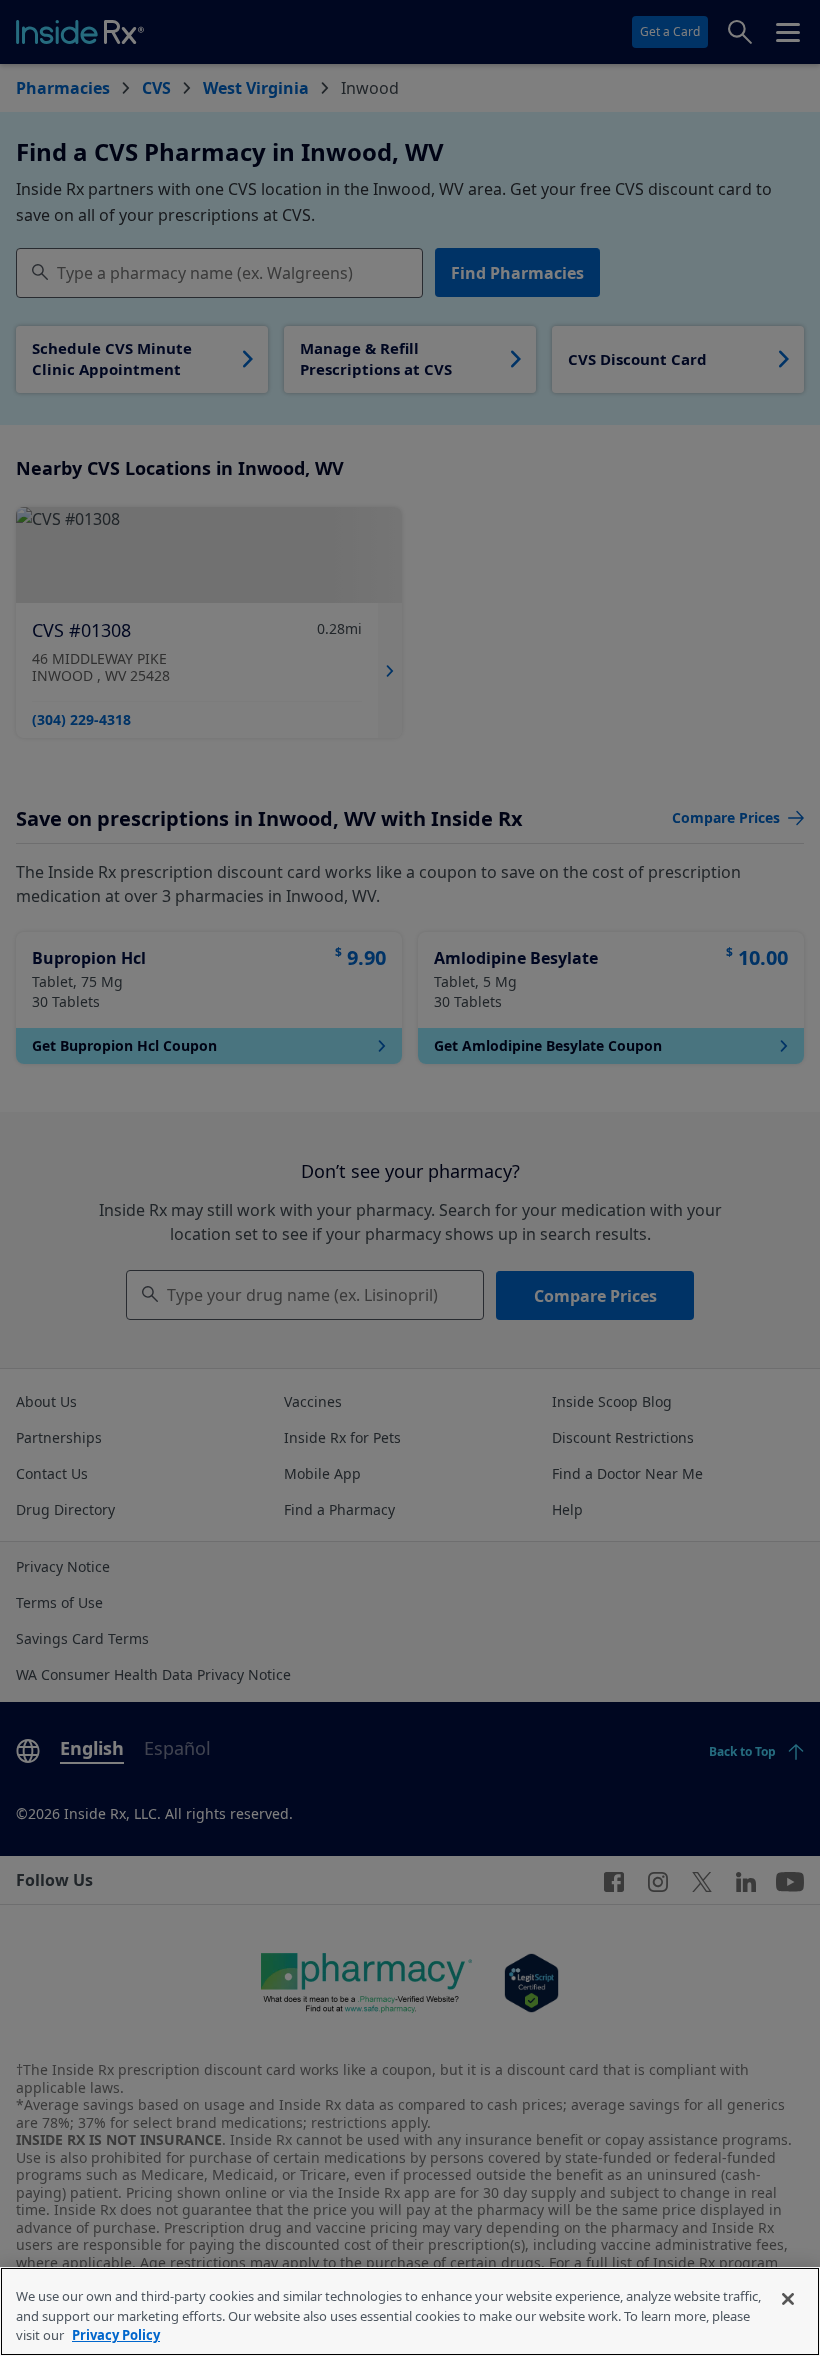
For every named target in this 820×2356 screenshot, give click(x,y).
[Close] (788, 2299)
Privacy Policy (116, 2335)
